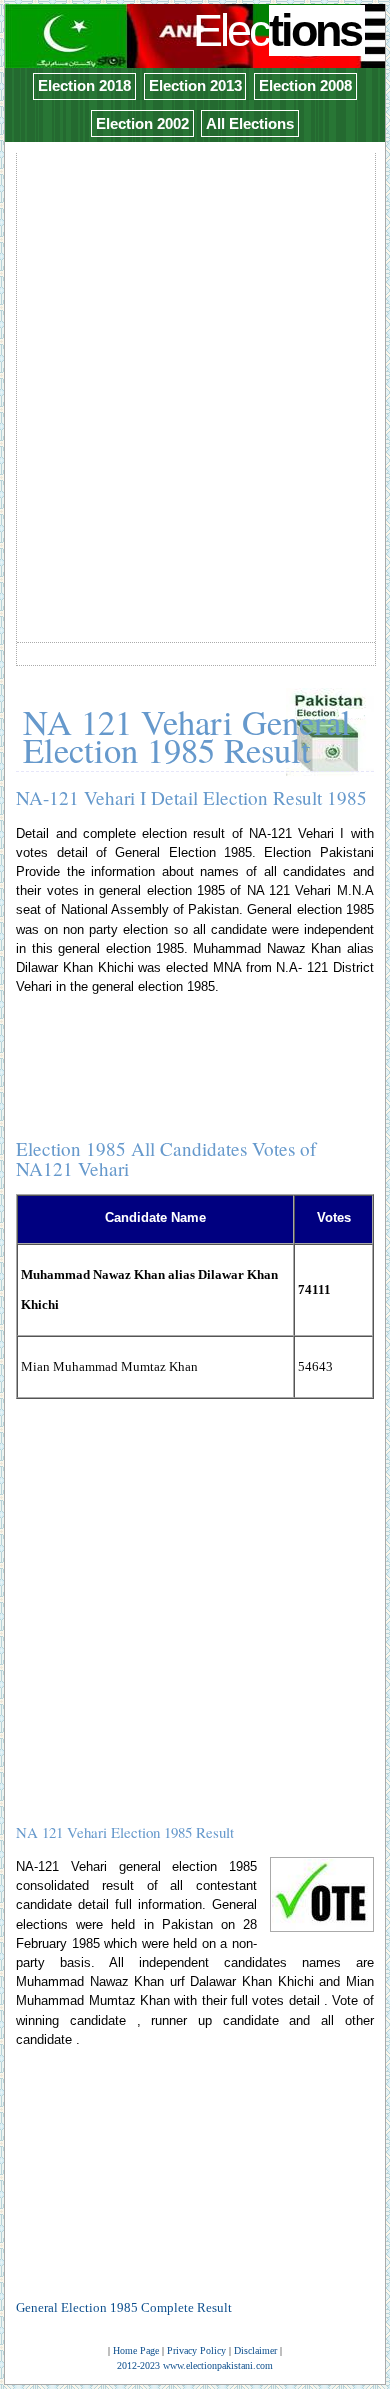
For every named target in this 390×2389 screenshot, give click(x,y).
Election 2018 (84, 85)
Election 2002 (142, 123)
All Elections (250, 123)
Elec (277, 30)
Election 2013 (195, 85)
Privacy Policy (196, 2350)
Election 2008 (305, 85)
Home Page (136, 2350)
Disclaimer (255, 2350)
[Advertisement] (195, 351)
